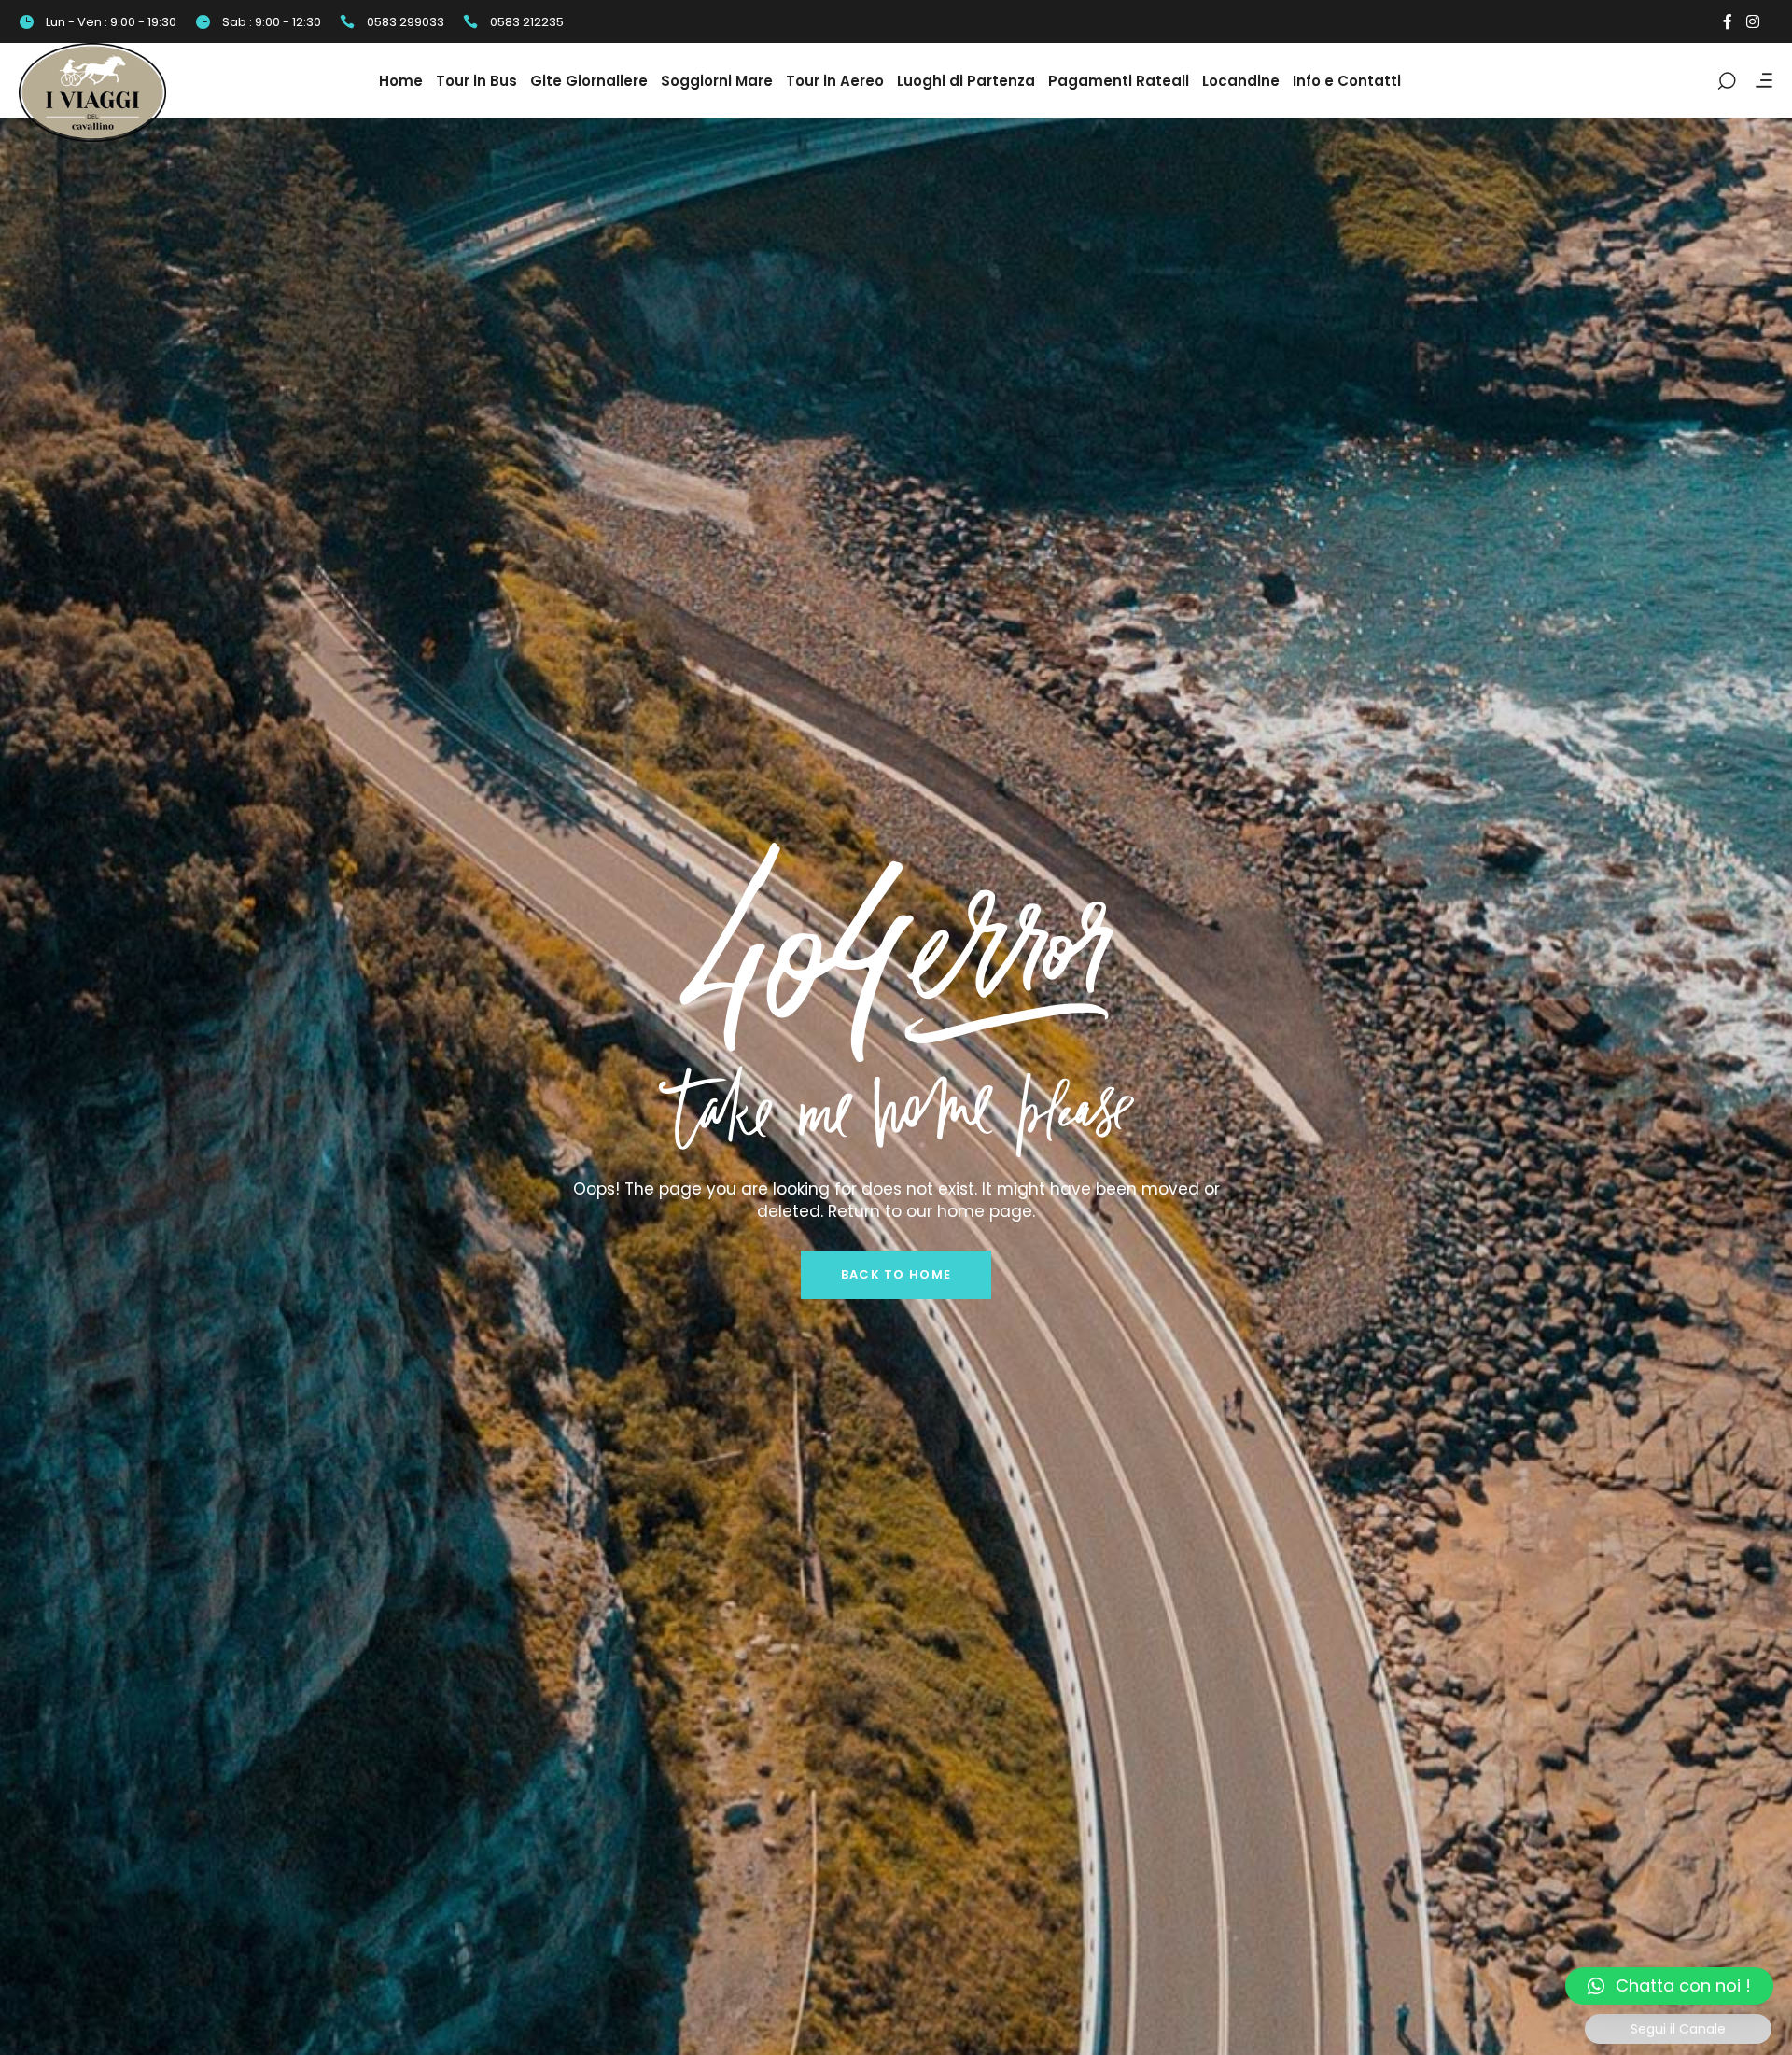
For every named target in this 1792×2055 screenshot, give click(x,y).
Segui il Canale (1678, 2029)
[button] (1669, 1986)
